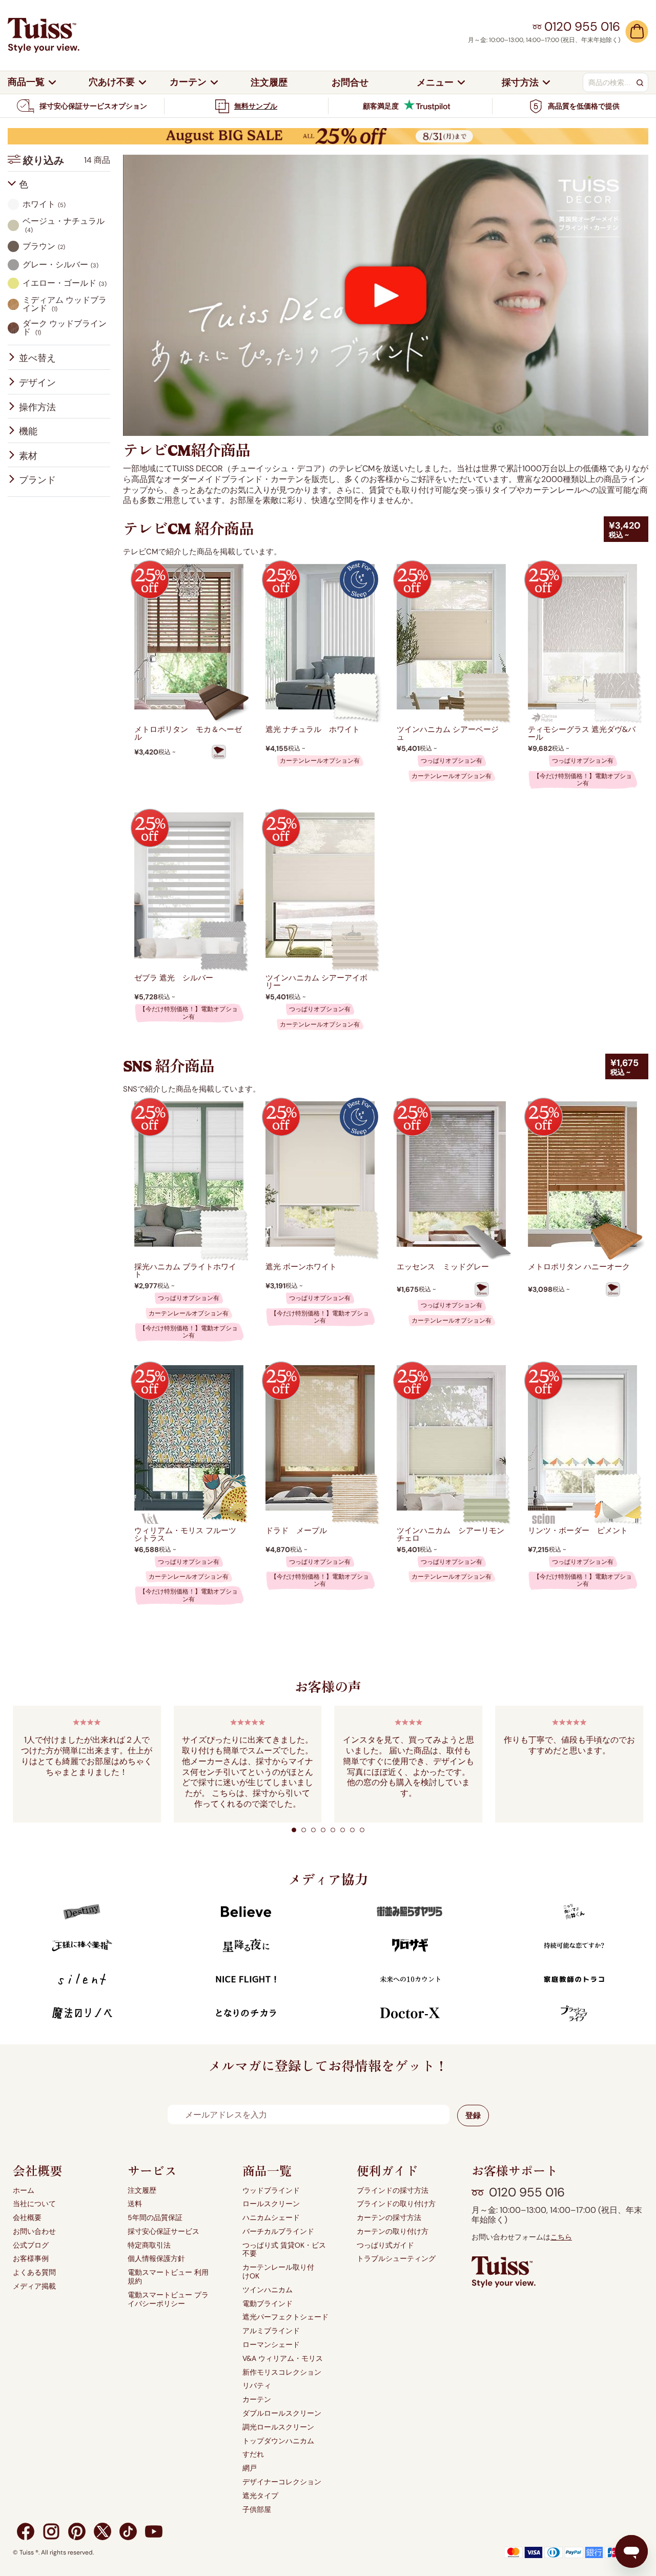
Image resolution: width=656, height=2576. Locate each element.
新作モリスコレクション (282, 2372)
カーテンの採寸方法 (389, 2218)
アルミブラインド (271, 2331)
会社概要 (27, 2218)
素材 (28, 456)
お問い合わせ (34, 2232)
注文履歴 (142, 2191)
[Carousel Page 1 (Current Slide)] (294, 1830)
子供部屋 (257, 2510)
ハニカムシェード (271, 2218)
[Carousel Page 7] (352, 1830)
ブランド (37, 480)
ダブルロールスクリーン (282, 2413)
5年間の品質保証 (155, 2218)
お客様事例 (31, 2259)
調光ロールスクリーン (278, 2427)
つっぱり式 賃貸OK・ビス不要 (284, 2250)
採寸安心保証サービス (163, 2232)
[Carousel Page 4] (323, 1830)
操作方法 (37, 407)
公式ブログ (31, 2245)
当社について (34, 2204)
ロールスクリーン (271, 2204)
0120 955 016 (527, 2192)
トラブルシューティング (396, 2259)
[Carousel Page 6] (343, 1830)
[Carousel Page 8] (362, 1830)
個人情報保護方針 (156, 2259)
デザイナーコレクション (282, 2482)
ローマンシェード (271, 2345)
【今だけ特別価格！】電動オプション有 (583, 780)
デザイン (37, 383)
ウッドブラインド (271, 2191)
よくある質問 (34, 2273)
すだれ (253, 2454)
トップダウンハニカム (278, 2441)
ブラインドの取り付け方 (396, 2204)
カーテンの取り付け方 (393, 2232)
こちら (561, 2237)
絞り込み (67, 160)
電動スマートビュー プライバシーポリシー (168, 2299)
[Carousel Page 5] (333, 1830)
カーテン (257, 2400)
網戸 (250, 2468)
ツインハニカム (268, 2290)
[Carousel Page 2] (304, 1830)
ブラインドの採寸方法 (393, 2191)
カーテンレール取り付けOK (278, 2272)
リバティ (257, 2386)
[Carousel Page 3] (313, 1830)
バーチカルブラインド (278, 2232)
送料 (135, 2204)
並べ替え (37, 358)
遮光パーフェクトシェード (285, 2317)
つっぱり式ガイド (385, 2245)
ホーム (24, 2191)
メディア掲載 (34, 2286)
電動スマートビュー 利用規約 (168, 2277)
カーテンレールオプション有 (320, 761)
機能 (28, 431)
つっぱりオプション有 (452, 761)
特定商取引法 (149, 2245)
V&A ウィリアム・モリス (283, 2359)
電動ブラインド (268, 2304)
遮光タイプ (260, 2496)
